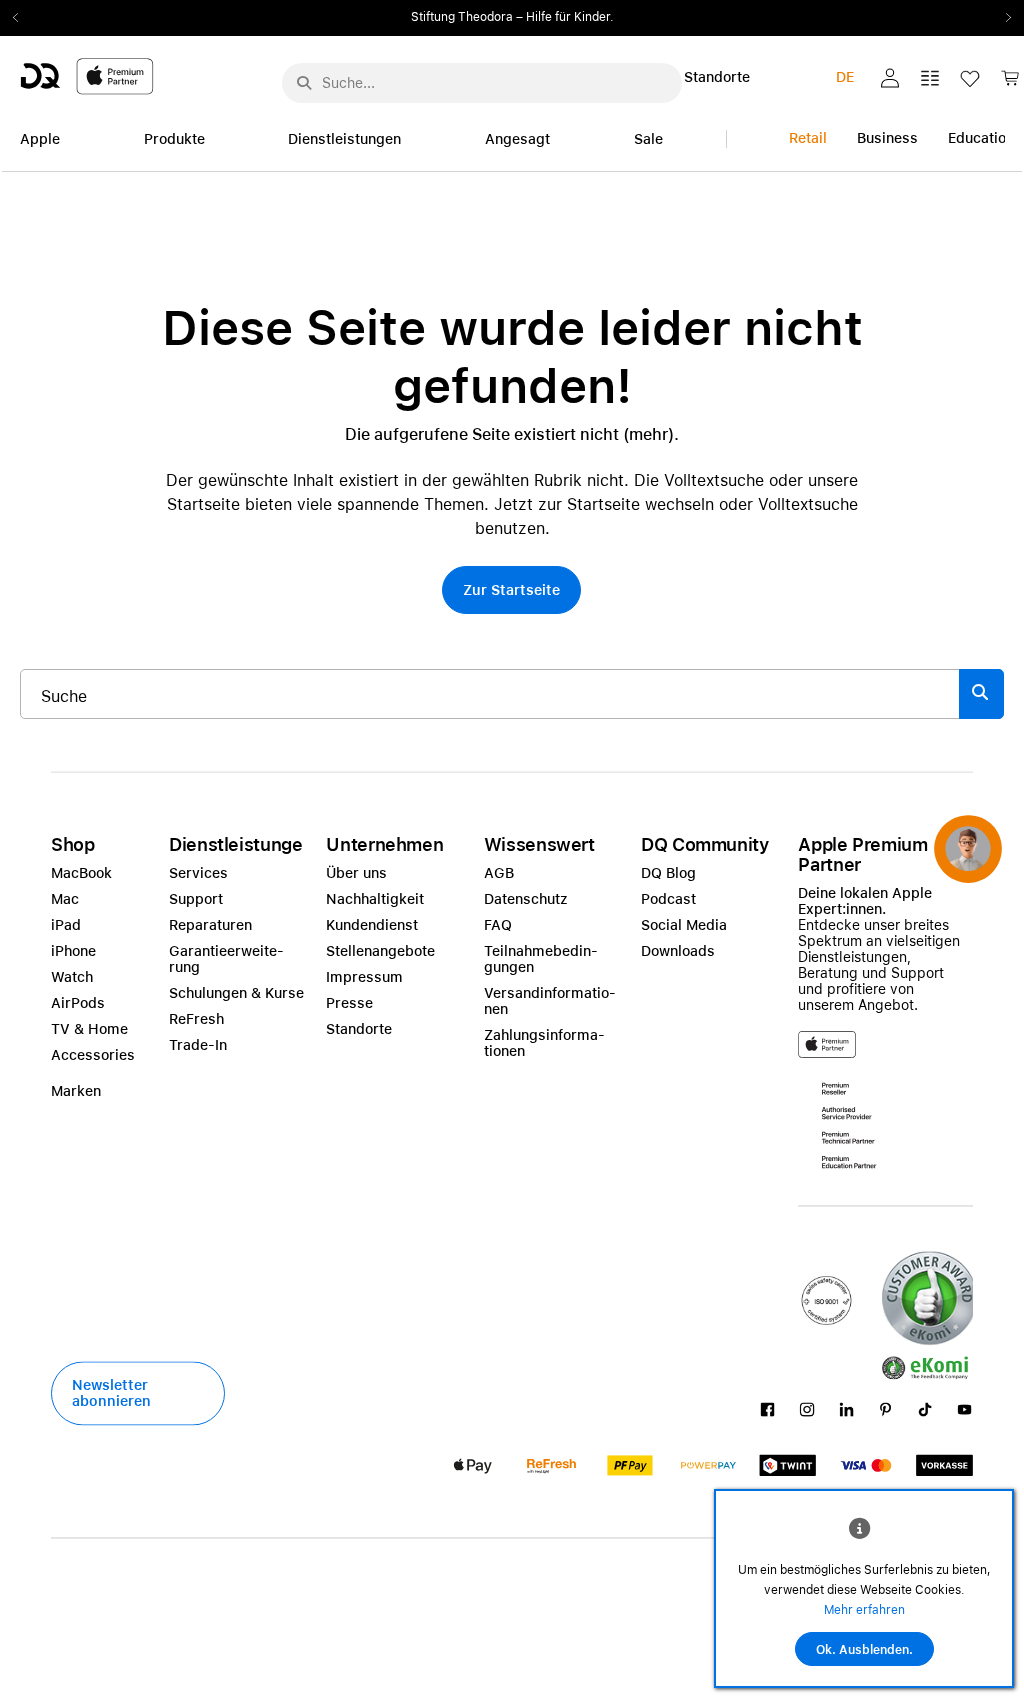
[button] (890, 78)
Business (887, 138)
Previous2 (22, 18)
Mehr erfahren (864, 1610)
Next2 (1002, 18)
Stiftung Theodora (462, 17)
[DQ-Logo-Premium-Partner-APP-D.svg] (87, 75)
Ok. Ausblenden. (864, 1650)
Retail (808, 138)
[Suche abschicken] (304, 83)
